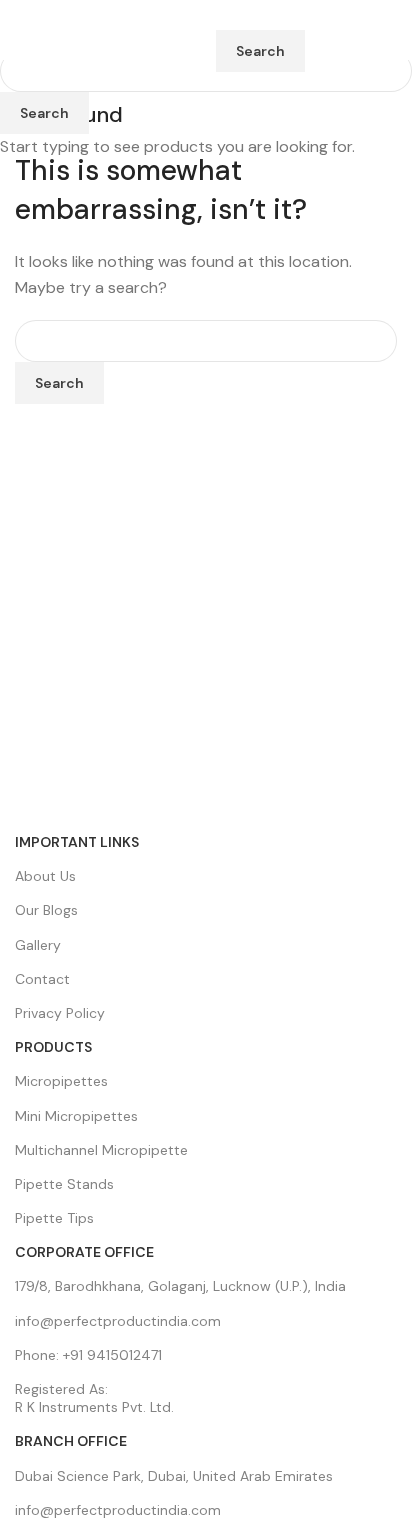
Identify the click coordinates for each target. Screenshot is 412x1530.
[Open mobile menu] (23, 30)
